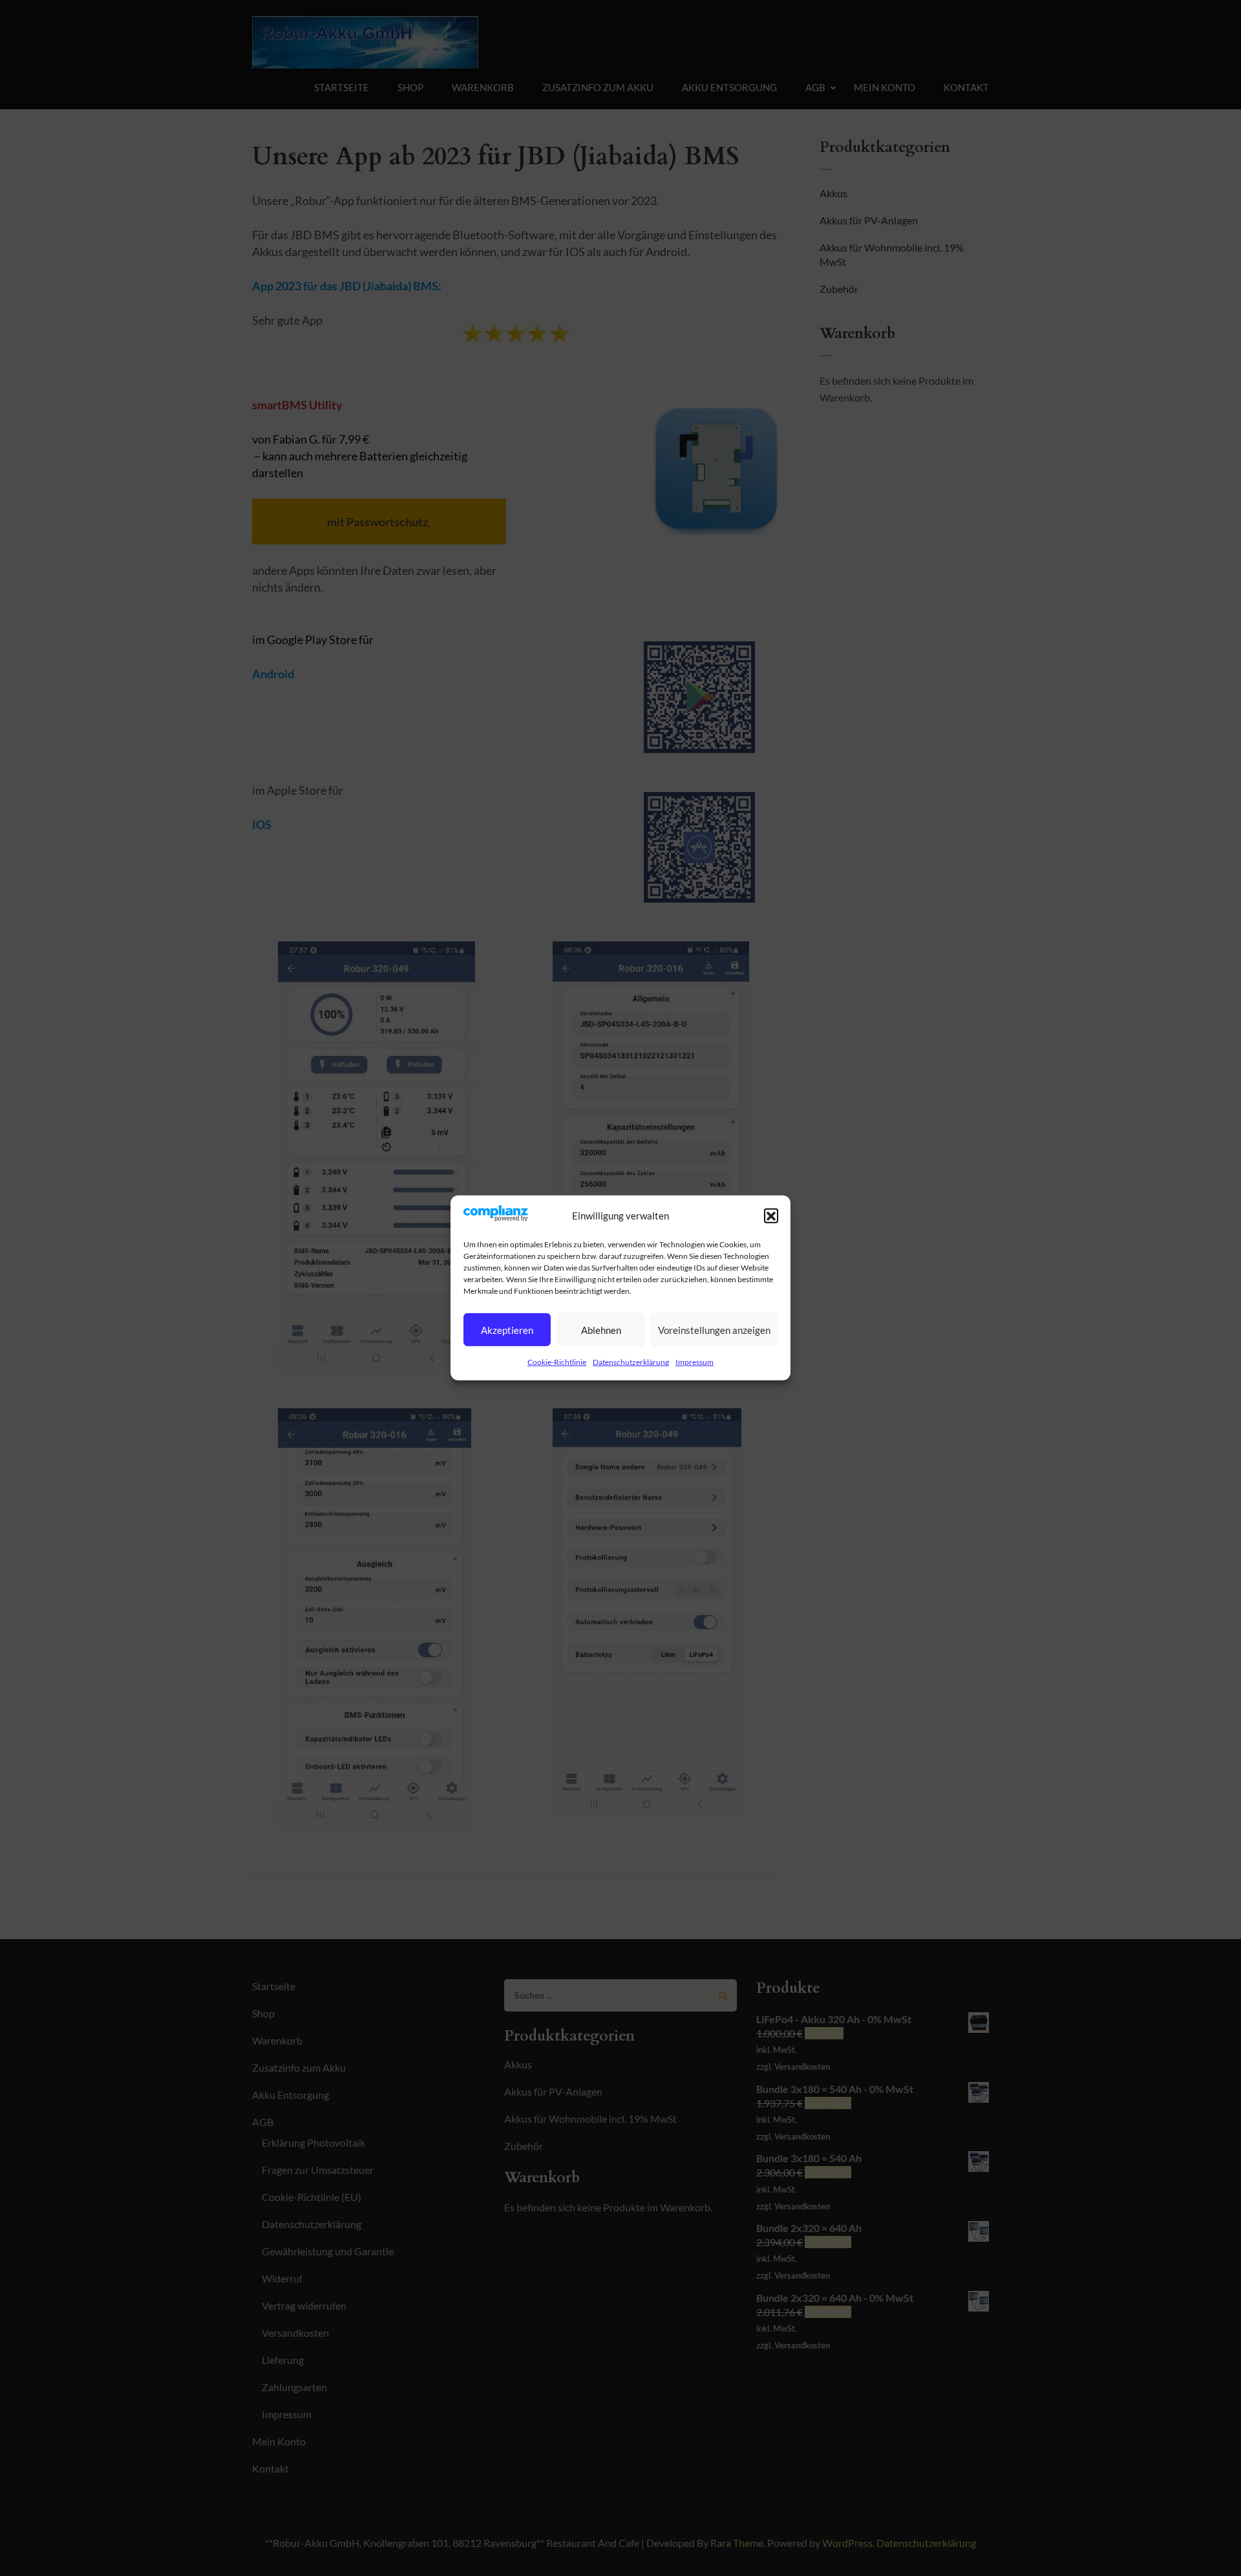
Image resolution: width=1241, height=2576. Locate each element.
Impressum (695, 1362)
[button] (771, 1216)
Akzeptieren (507, 1330)
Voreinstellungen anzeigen (714, 1330)
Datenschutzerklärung (631, 1362)
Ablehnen (601, 1330)
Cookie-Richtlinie (557, 1362)
